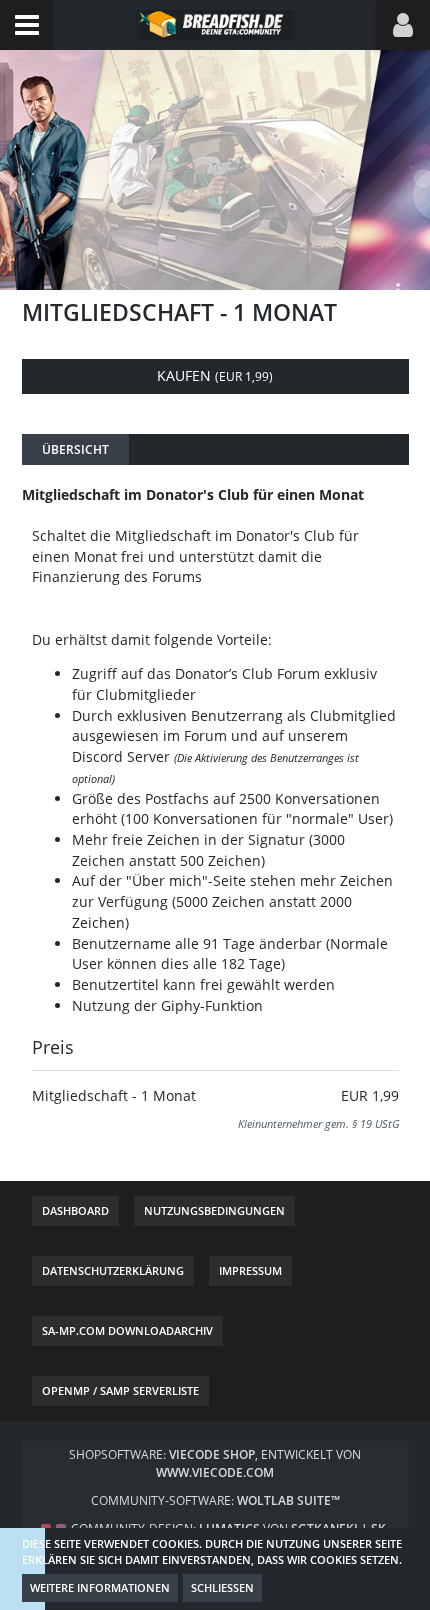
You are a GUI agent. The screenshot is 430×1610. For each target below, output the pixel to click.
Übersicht (75, 449)
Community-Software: (215, 1500)
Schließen (222, 1587)
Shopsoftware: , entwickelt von (215, 1463)
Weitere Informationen (100, 1587)
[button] (27, 25)
